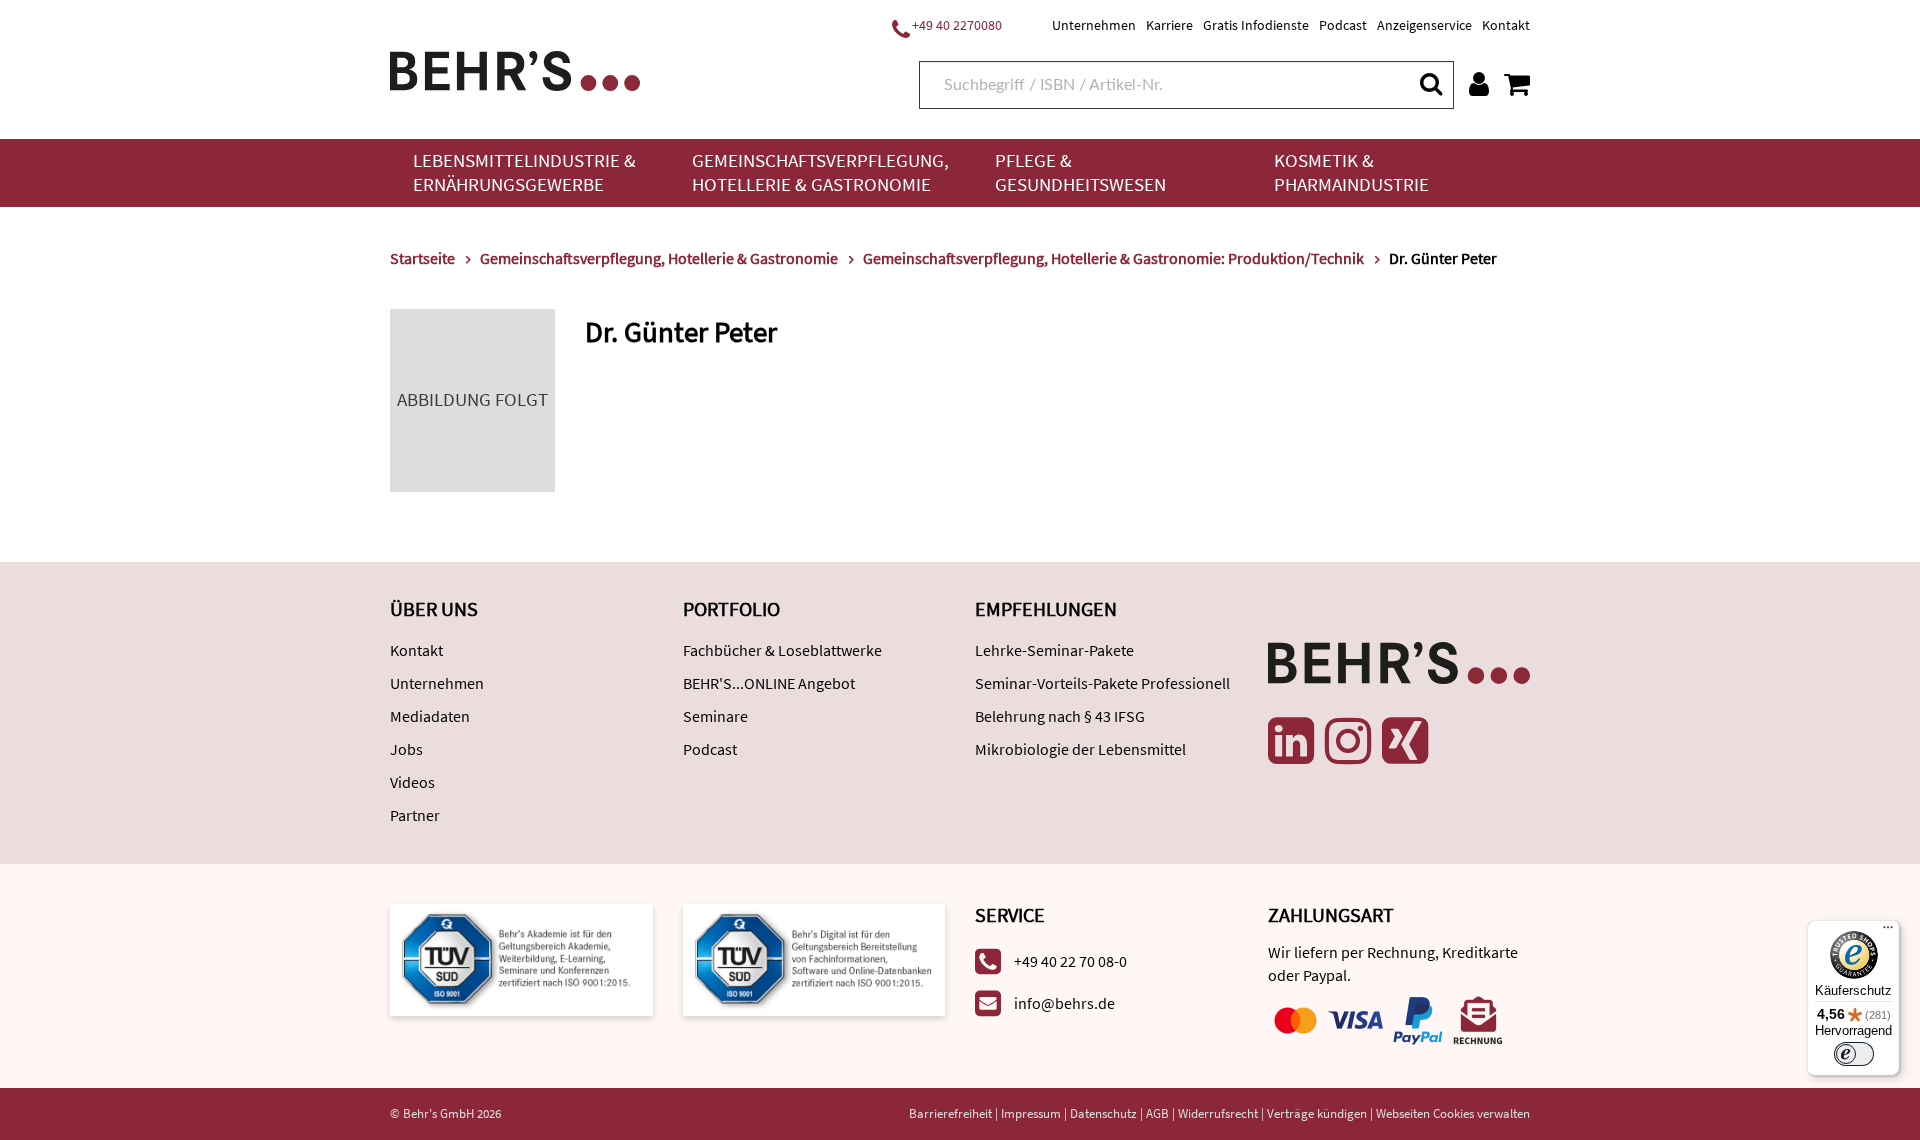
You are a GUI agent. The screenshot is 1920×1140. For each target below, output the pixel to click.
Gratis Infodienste (1256, 25)
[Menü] (1888, 932)
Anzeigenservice (1424, 25)
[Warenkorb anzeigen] (1517, 84)
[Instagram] (1348, 741)
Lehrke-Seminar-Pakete (1054, 650)
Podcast (1343, 25)
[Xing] (1405, 741)
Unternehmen (1094, 25)
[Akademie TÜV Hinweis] (814, 957)
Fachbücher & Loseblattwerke (782, 650)
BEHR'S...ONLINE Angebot (769, 683)
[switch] (1854, 1054)
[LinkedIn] (1291, 741)
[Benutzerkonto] (1479, 84)
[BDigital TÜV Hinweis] (521, 957)
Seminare (715, 716)
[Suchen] (1430, 83)
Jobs (406, 749)
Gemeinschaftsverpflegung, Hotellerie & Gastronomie (820, 172)
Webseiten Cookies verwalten (1453, 1113)
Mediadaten (430, 716)
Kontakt (1506, 25)
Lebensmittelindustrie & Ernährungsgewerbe (524, 172)
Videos (412, 782)
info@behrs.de (1064, 1003)
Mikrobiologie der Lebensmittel (1080, 749)
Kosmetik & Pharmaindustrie (1351, 172)
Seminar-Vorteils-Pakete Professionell (1102, 683)
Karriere (1169, 25)
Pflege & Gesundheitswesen (1080, 172)
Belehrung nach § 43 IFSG (1060, 716)
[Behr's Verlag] (515, 68)
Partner (415, 815)
